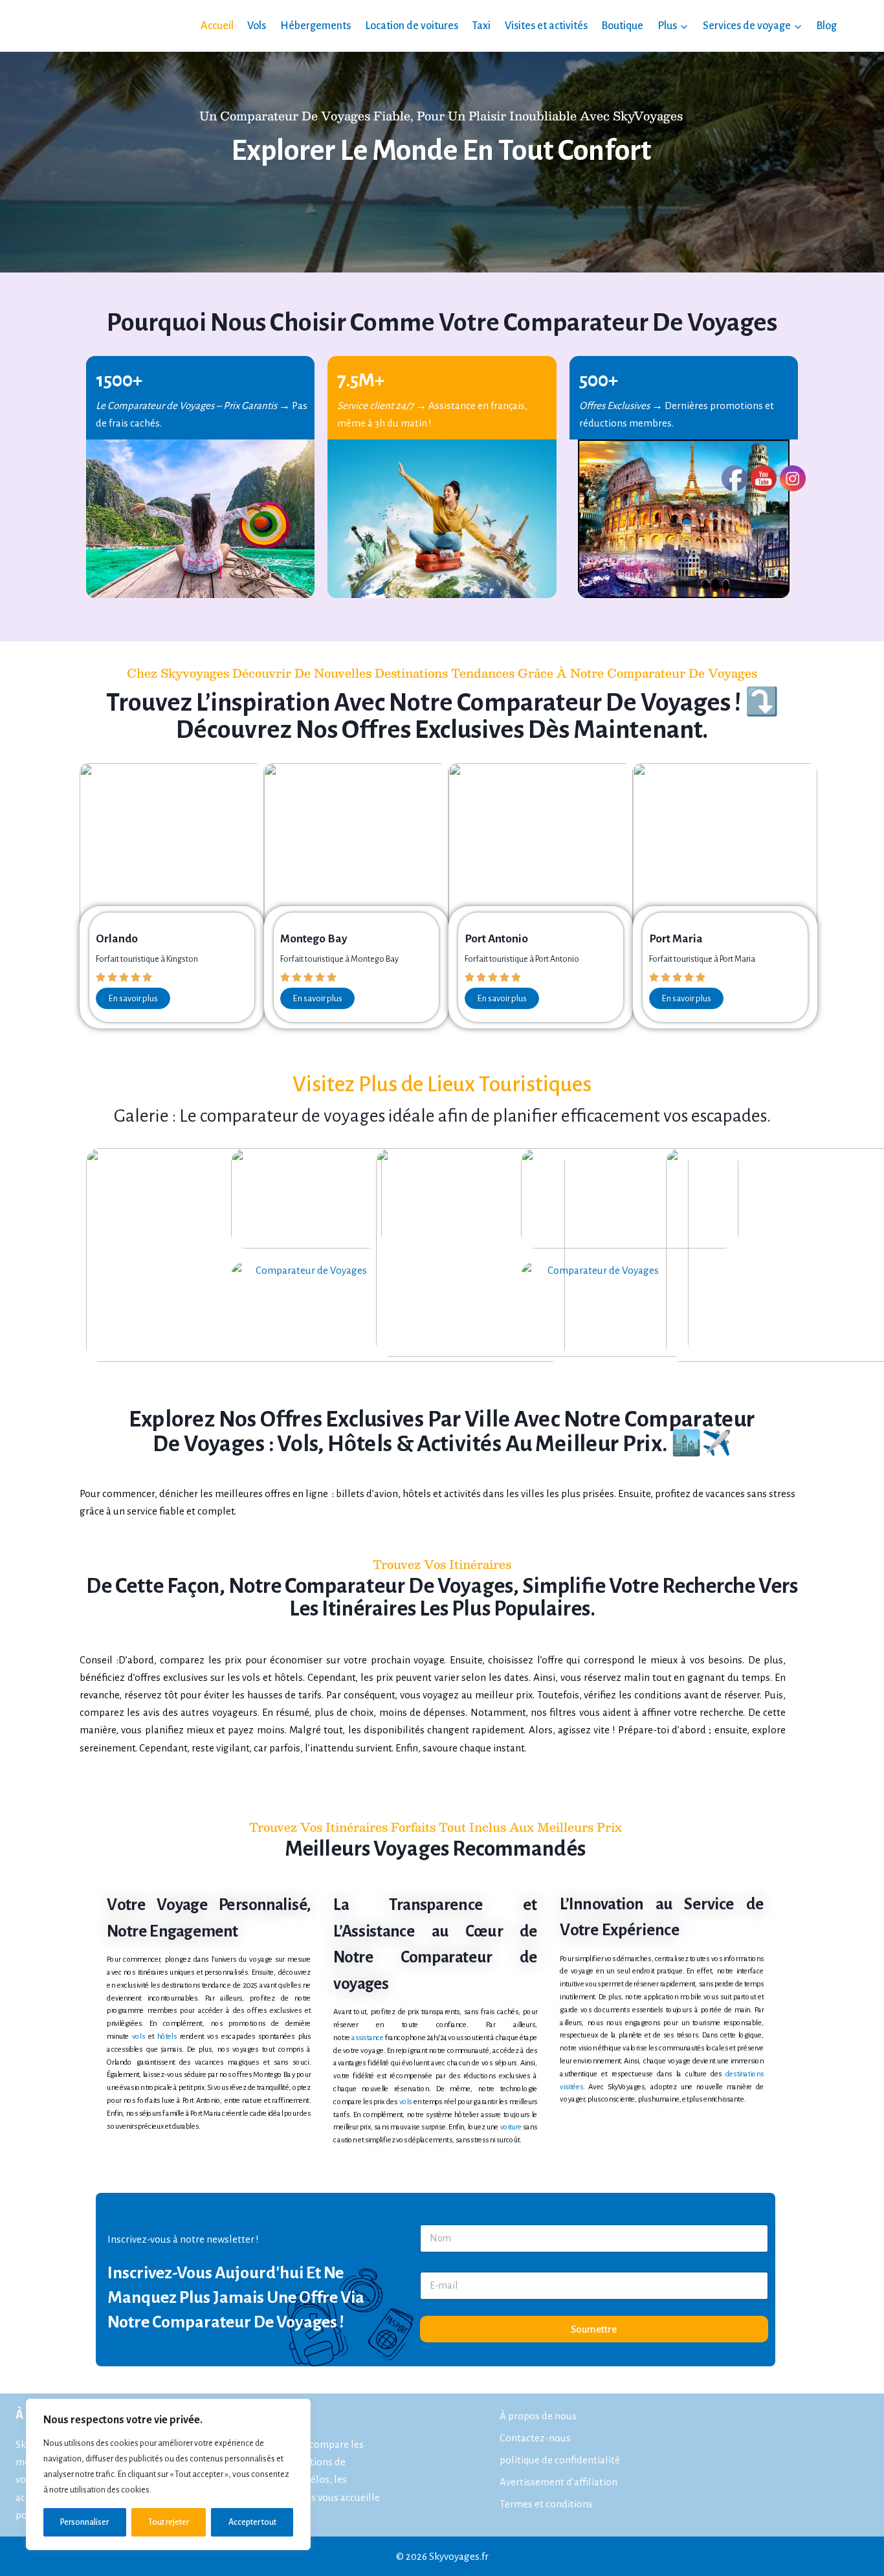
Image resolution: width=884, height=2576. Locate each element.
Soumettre (594, 2329)
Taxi (481, 26)
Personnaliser (84, 2522)
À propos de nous (538, 2416)
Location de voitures (412, 26)
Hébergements (315, 26)
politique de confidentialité (560, 2460)
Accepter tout (252, 2522)
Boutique (622, 26)
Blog (826, 26)
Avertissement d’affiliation (558, 2481)
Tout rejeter (169, 2522)
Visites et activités (546, 26)
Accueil (217, 26)
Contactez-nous (535, 2438)
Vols (257, 26)
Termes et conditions (546, 2503)
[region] (168, 2474)
